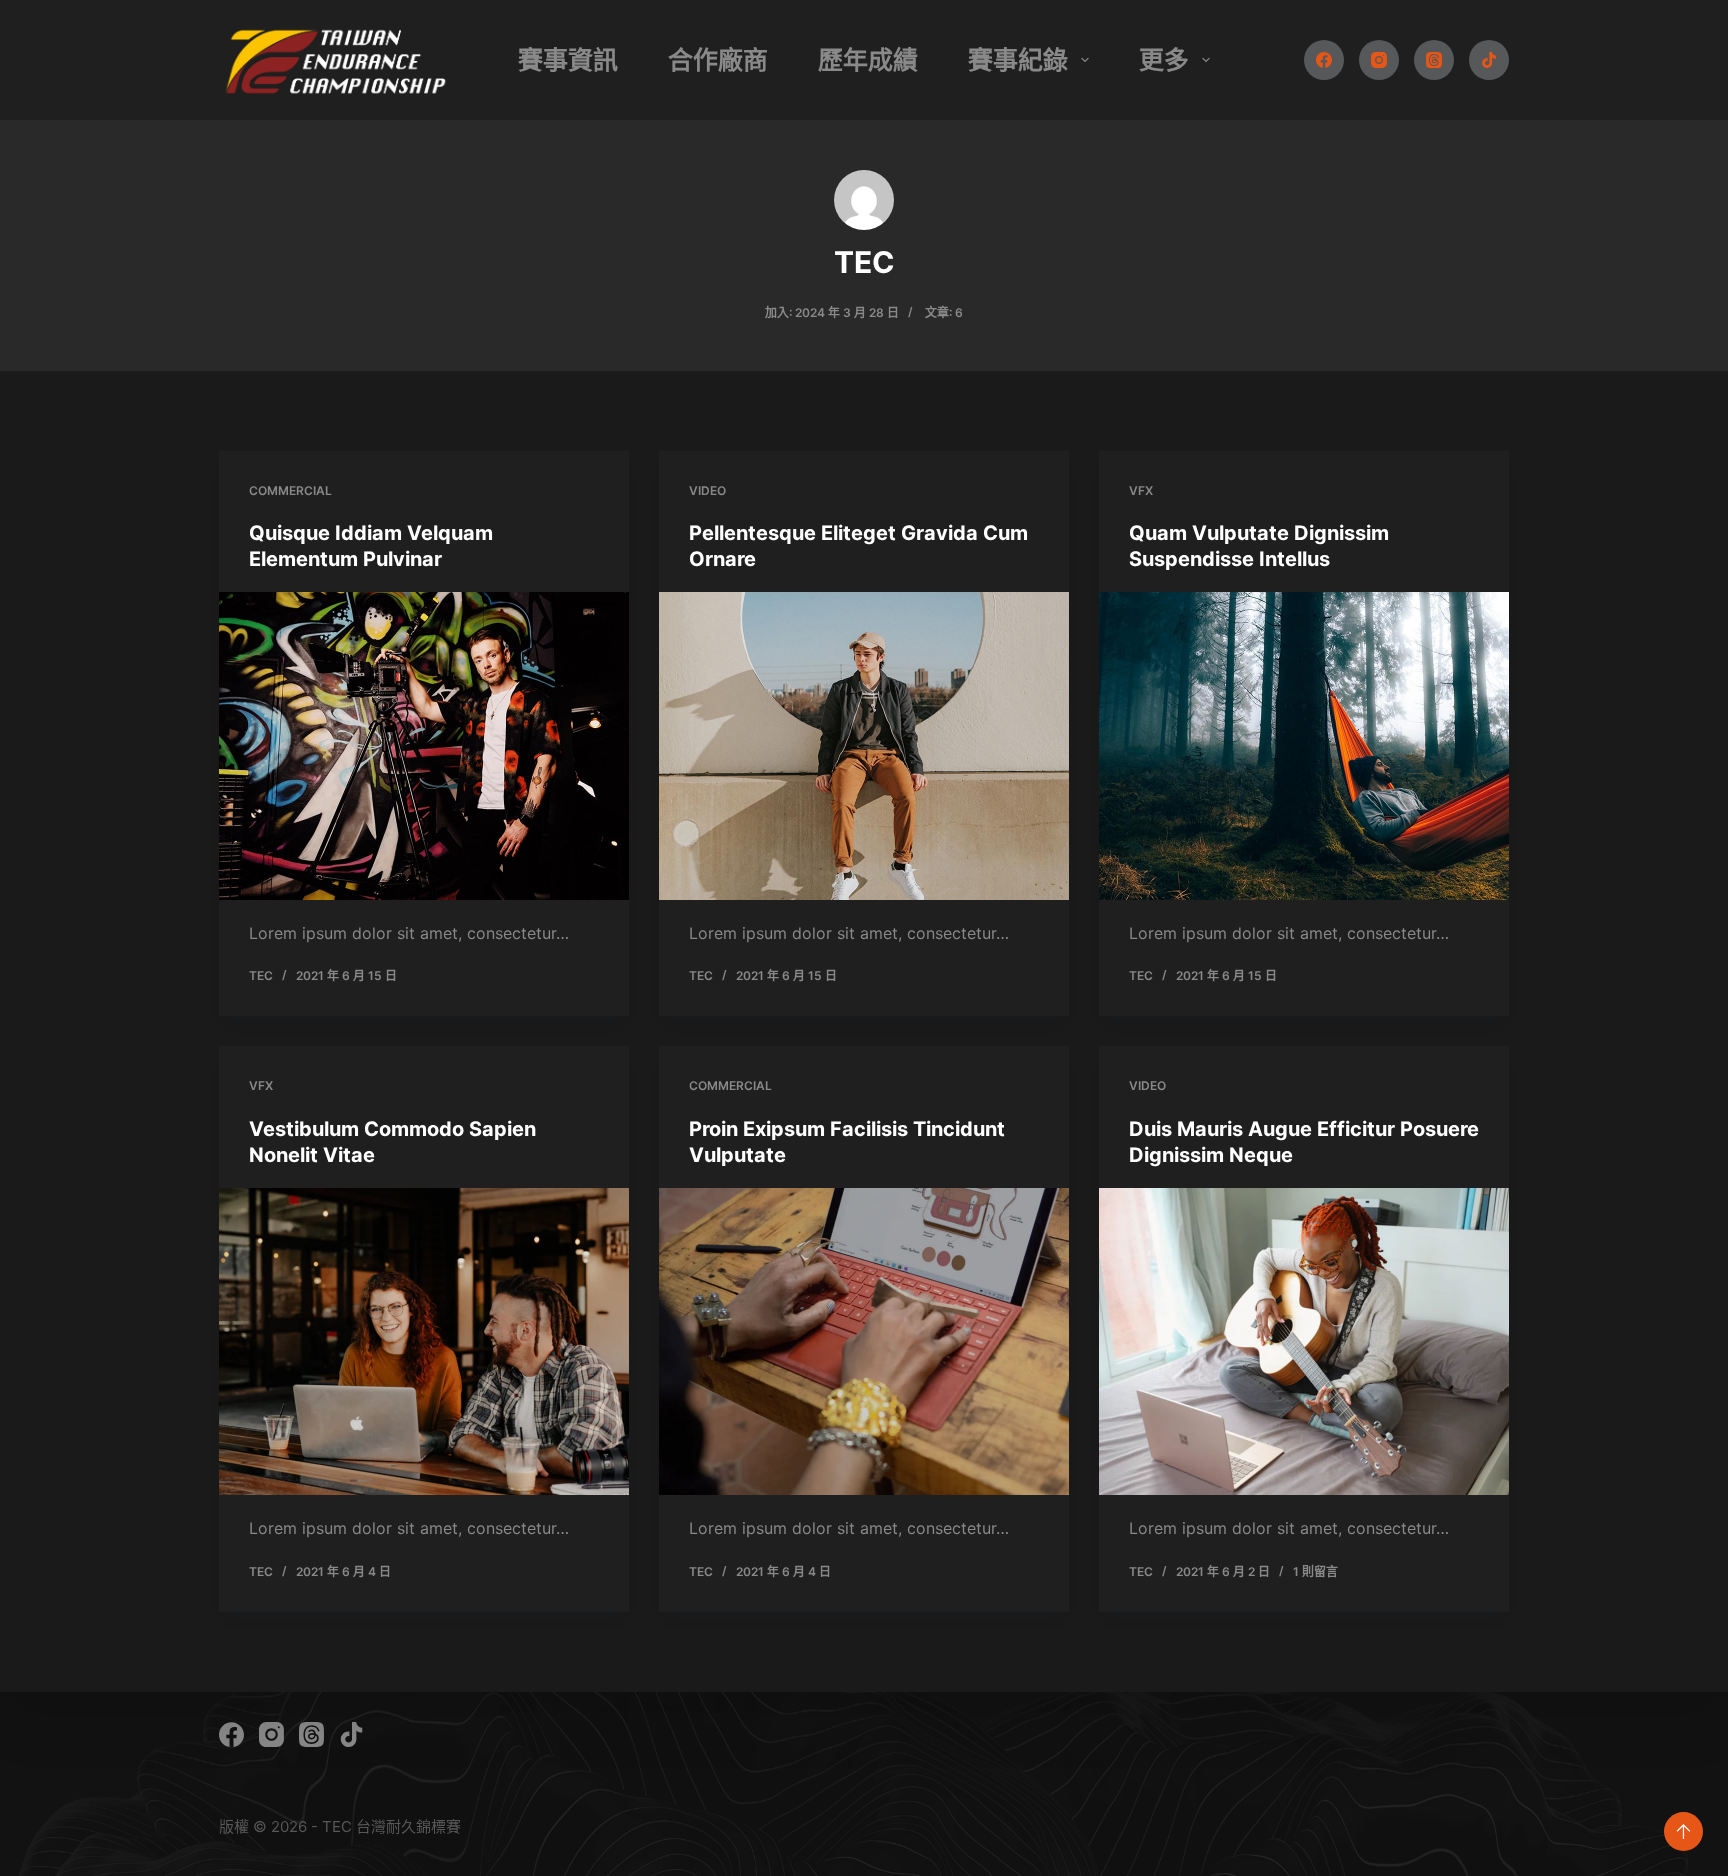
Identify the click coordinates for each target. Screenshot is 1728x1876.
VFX (1141, 490)
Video (707, 490)
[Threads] (1434, 60)
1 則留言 (1315, 1571)
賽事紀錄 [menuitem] (1018, 60)
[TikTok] (1489, 60)
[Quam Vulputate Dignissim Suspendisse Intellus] (1304, 746)
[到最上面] (1683, 1831)
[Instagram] (1379, 60)
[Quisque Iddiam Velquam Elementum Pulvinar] (424, 746)
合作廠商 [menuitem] (718, 60)
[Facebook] (1324, 60)
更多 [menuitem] (1164, 60)
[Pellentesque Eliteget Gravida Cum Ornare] (864, 746)
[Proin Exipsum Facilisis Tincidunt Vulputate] (864, 1342)
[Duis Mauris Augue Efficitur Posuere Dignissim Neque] (1304, 1342)
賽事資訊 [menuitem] (568, 60)
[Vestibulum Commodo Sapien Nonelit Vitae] (424, 1342)
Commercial (290, 490)
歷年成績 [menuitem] (868, 60)
